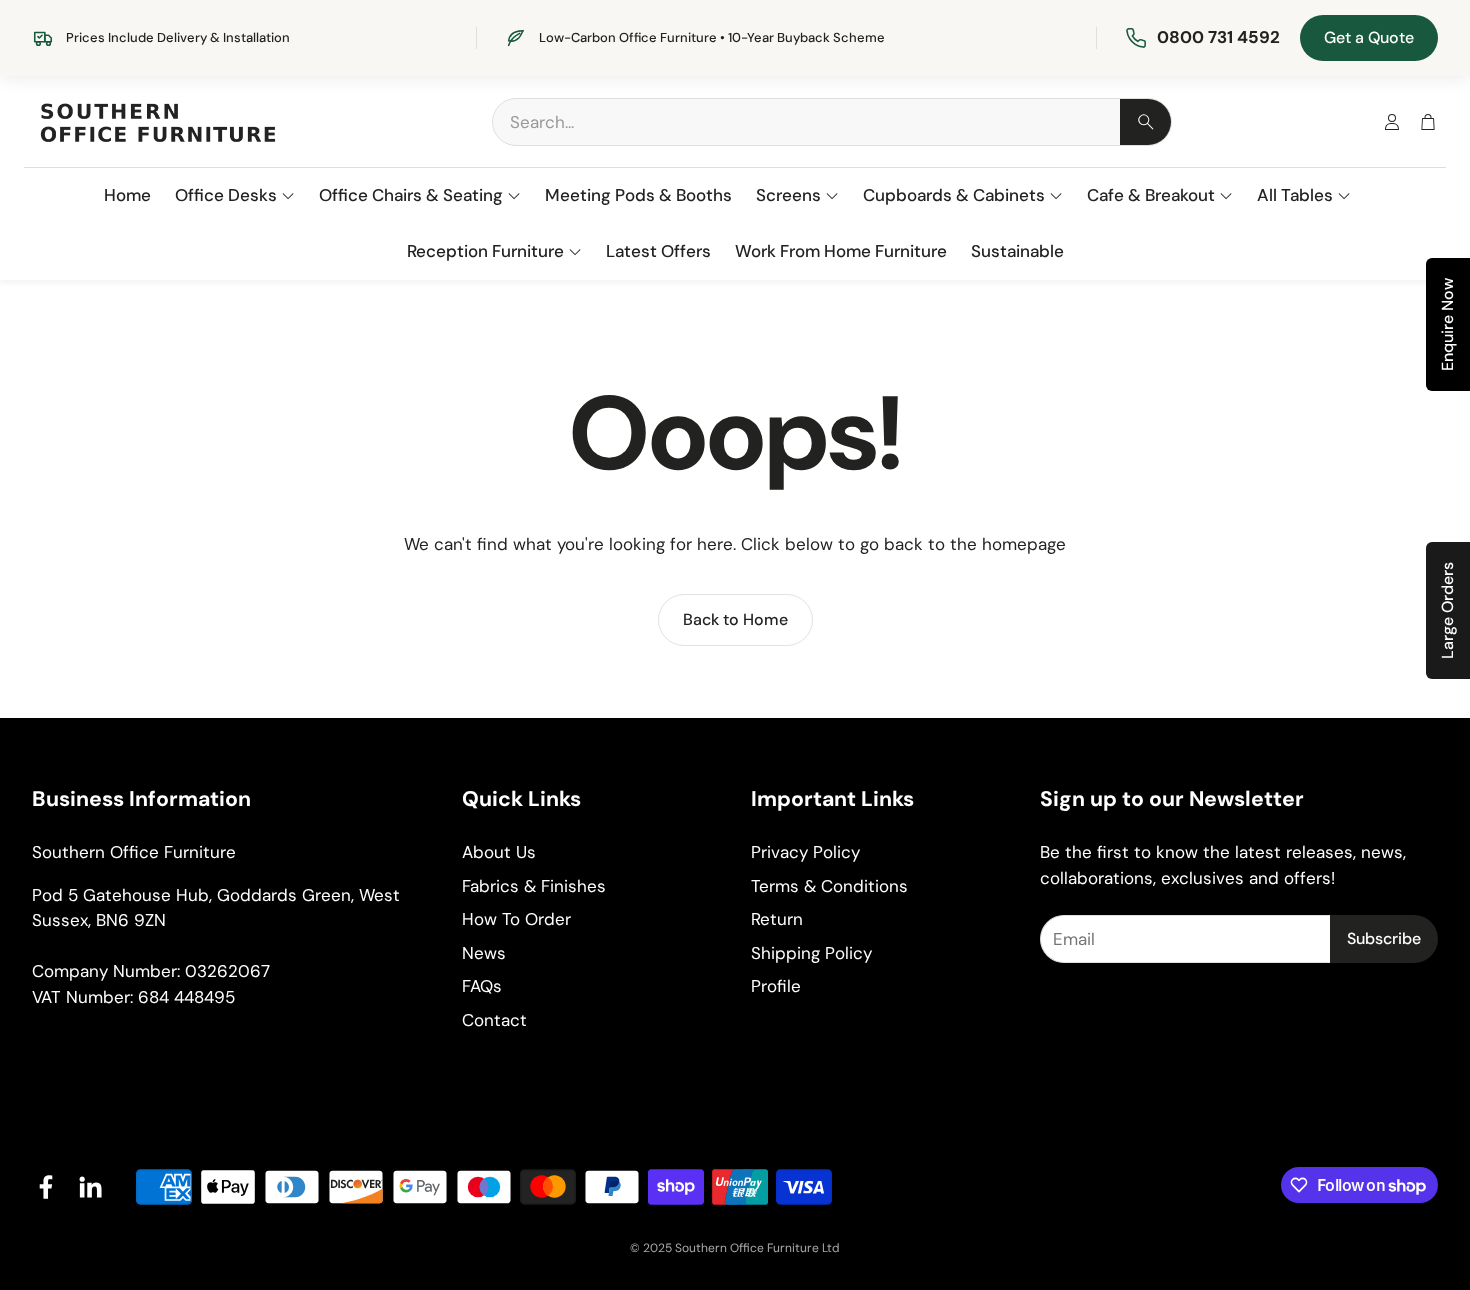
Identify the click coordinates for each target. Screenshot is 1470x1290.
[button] (832, 122)
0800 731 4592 (1218, 37)
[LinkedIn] (90, 1187)
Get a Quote (1369, 37)
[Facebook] (46, 1187)
